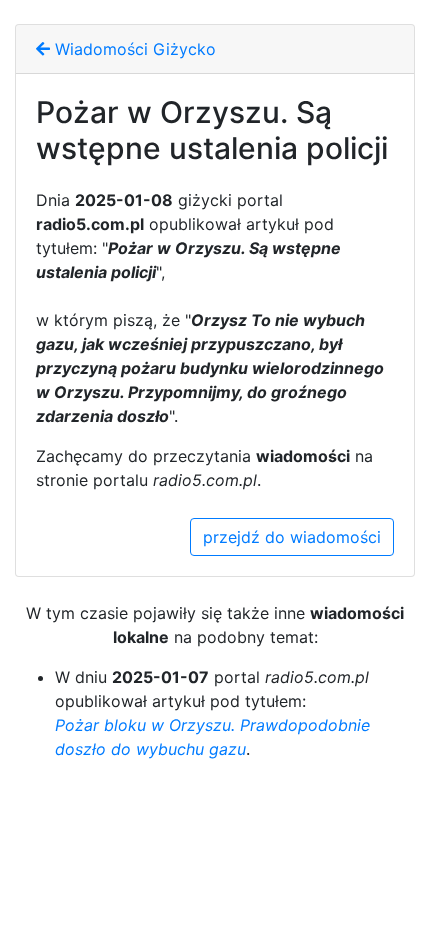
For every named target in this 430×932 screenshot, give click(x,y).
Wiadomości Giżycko (133, 49)
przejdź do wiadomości (292, 537)
